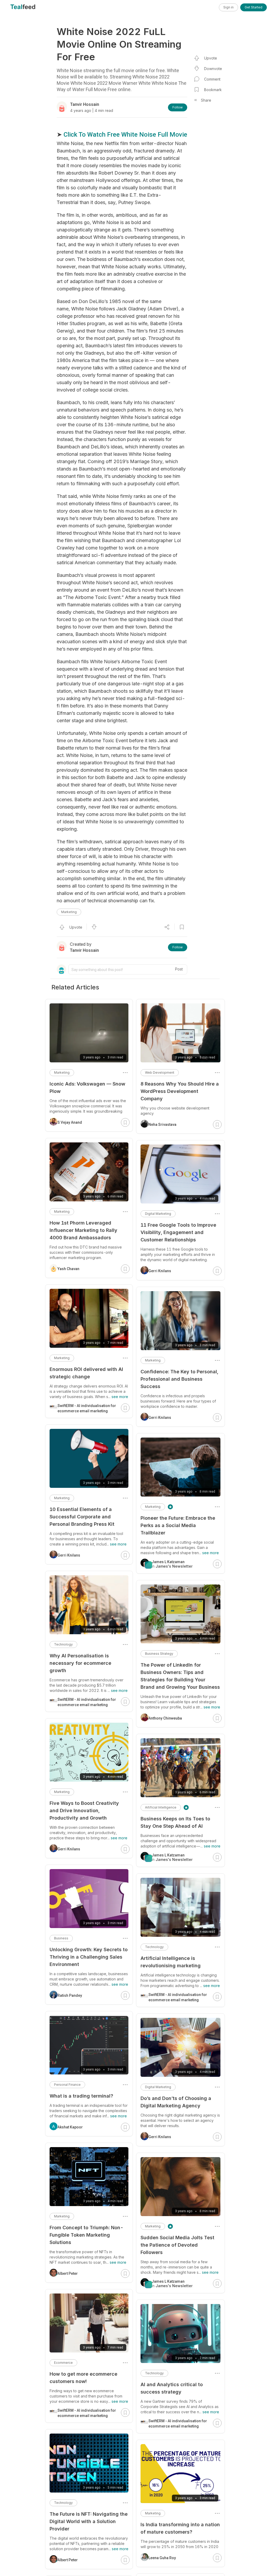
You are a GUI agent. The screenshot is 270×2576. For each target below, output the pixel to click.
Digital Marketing (158, 1214)
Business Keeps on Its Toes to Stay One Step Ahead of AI (175, 1822)
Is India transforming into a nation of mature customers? (180, 2528)
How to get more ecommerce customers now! (83, 2378)
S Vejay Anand (70, 1122)
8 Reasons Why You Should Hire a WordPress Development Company (180, 1091)
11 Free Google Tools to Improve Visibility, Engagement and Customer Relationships (178, 1232)
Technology (154, 1947)
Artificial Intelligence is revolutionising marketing (171, 1962)
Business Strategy (159, 1654)
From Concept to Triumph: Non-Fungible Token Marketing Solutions (86, 2235)
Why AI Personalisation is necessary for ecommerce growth (80, 1663)
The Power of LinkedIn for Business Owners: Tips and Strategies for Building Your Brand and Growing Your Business (180, 1676)
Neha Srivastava (162, 1124)
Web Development (160, 1072)
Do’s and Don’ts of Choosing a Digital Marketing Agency (176, 2102)
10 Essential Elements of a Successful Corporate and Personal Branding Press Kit (82, 1517)
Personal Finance (67, 2085)
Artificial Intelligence (161, 1807)
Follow (178, 107)
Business (61, 1938)
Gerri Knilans (160, 1271)
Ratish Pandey (70, 1995)
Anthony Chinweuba (165, 1718)
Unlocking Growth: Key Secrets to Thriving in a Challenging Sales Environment (89, 1957)
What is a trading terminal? (81, 2096)
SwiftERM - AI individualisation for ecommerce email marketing (178, 1997)
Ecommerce (63, 2363)
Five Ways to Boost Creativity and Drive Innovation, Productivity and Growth (84, 1810)
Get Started (254, 7)
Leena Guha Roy (162, 2558)
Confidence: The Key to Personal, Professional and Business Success (179, 1379)
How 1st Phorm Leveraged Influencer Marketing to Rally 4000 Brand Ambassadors (83, 1230)
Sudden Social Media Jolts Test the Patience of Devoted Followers (177, 2245)
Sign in (228, 7)
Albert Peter (68, 2273)
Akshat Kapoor (70, 2127)
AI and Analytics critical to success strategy (172, 2388)
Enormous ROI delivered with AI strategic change (86, 1373)
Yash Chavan (68, 1269)
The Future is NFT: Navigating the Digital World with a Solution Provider (89, 2521)
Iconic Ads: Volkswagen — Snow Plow (87, 1088)
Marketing (69, 912)
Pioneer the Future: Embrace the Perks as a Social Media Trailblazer (178, 1525)
